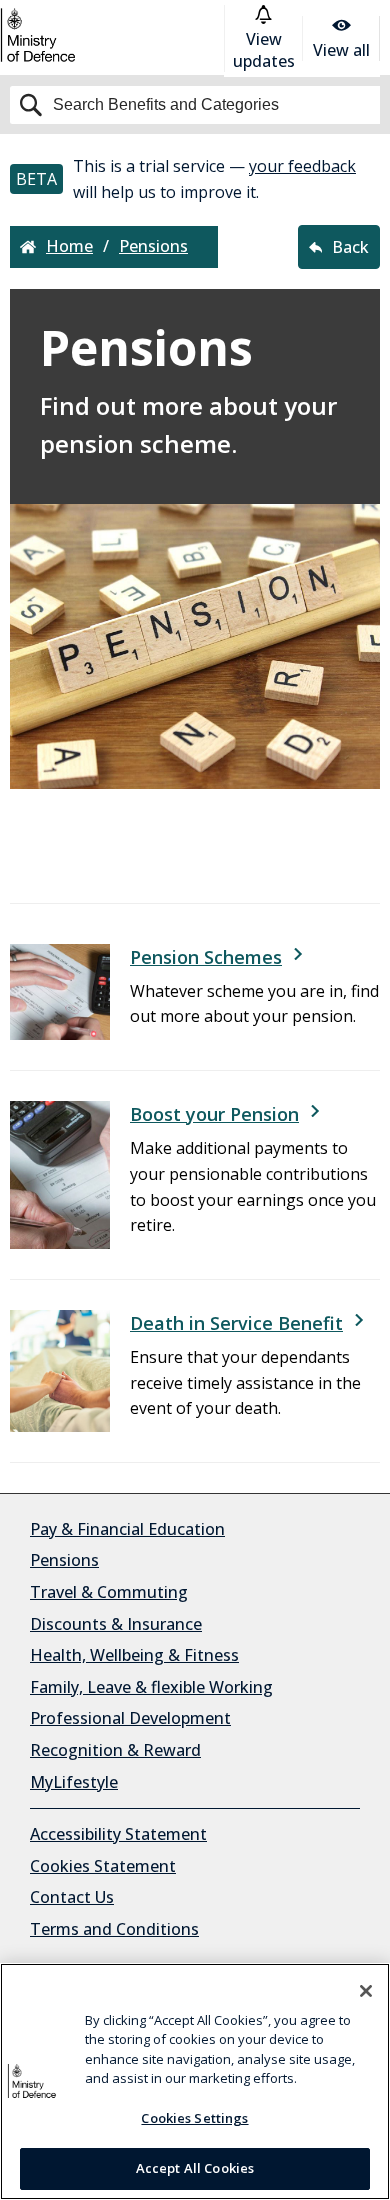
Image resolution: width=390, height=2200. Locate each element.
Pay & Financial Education (127, 1529)
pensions (153, 246)
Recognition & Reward (115, 1750)
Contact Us (72, 1897)
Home (69, 246)
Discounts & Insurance (116, 1624)
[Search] (195, 105)
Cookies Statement (103, 1866)
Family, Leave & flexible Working (151, 1687)
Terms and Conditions (114, 1929)
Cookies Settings (194, 2118)
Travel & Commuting (109, 1592)
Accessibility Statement (118, 1834)
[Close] (366, 1991)
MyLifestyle (74, 1782)
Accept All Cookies (195, 2168)
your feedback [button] (302, 166)
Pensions (64, 1560)
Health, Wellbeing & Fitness (134, 1655)
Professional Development (130, 1718)
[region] (195, 2081)
